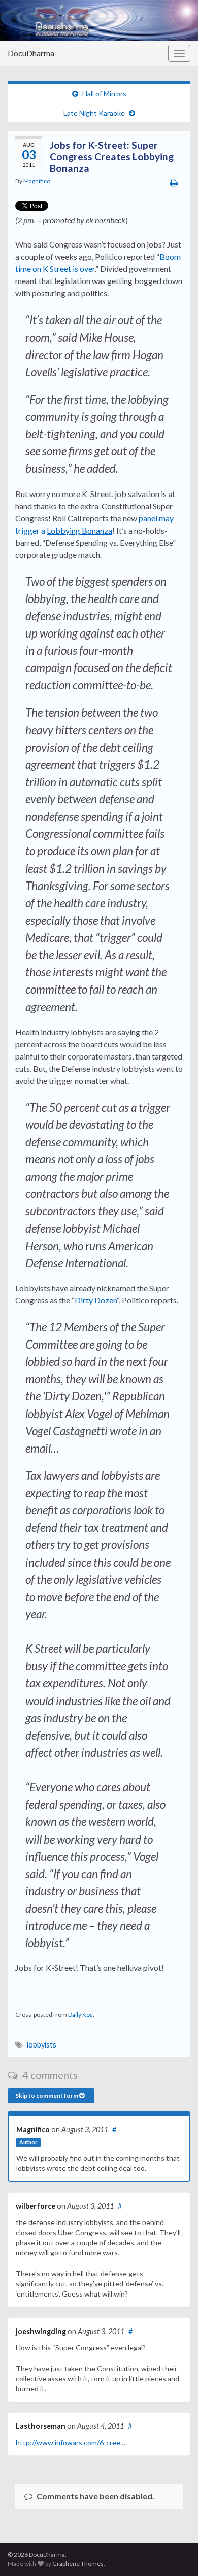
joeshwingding (41, 2331)
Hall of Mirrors (104, 94)
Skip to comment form (47, 2095)
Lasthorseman (41, 2426)
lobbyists (42, 2045)
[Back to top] (175, 2553)
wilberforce (36, 2206)
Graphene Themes (78, 2564)
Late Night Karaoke (94, 113)
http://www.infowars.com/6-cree (68, 2442)
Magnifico (37, 181)
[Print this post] (174, 182)
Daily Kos (80, 2014)
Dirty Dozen (96, 1300)
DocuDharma (31, 53)
